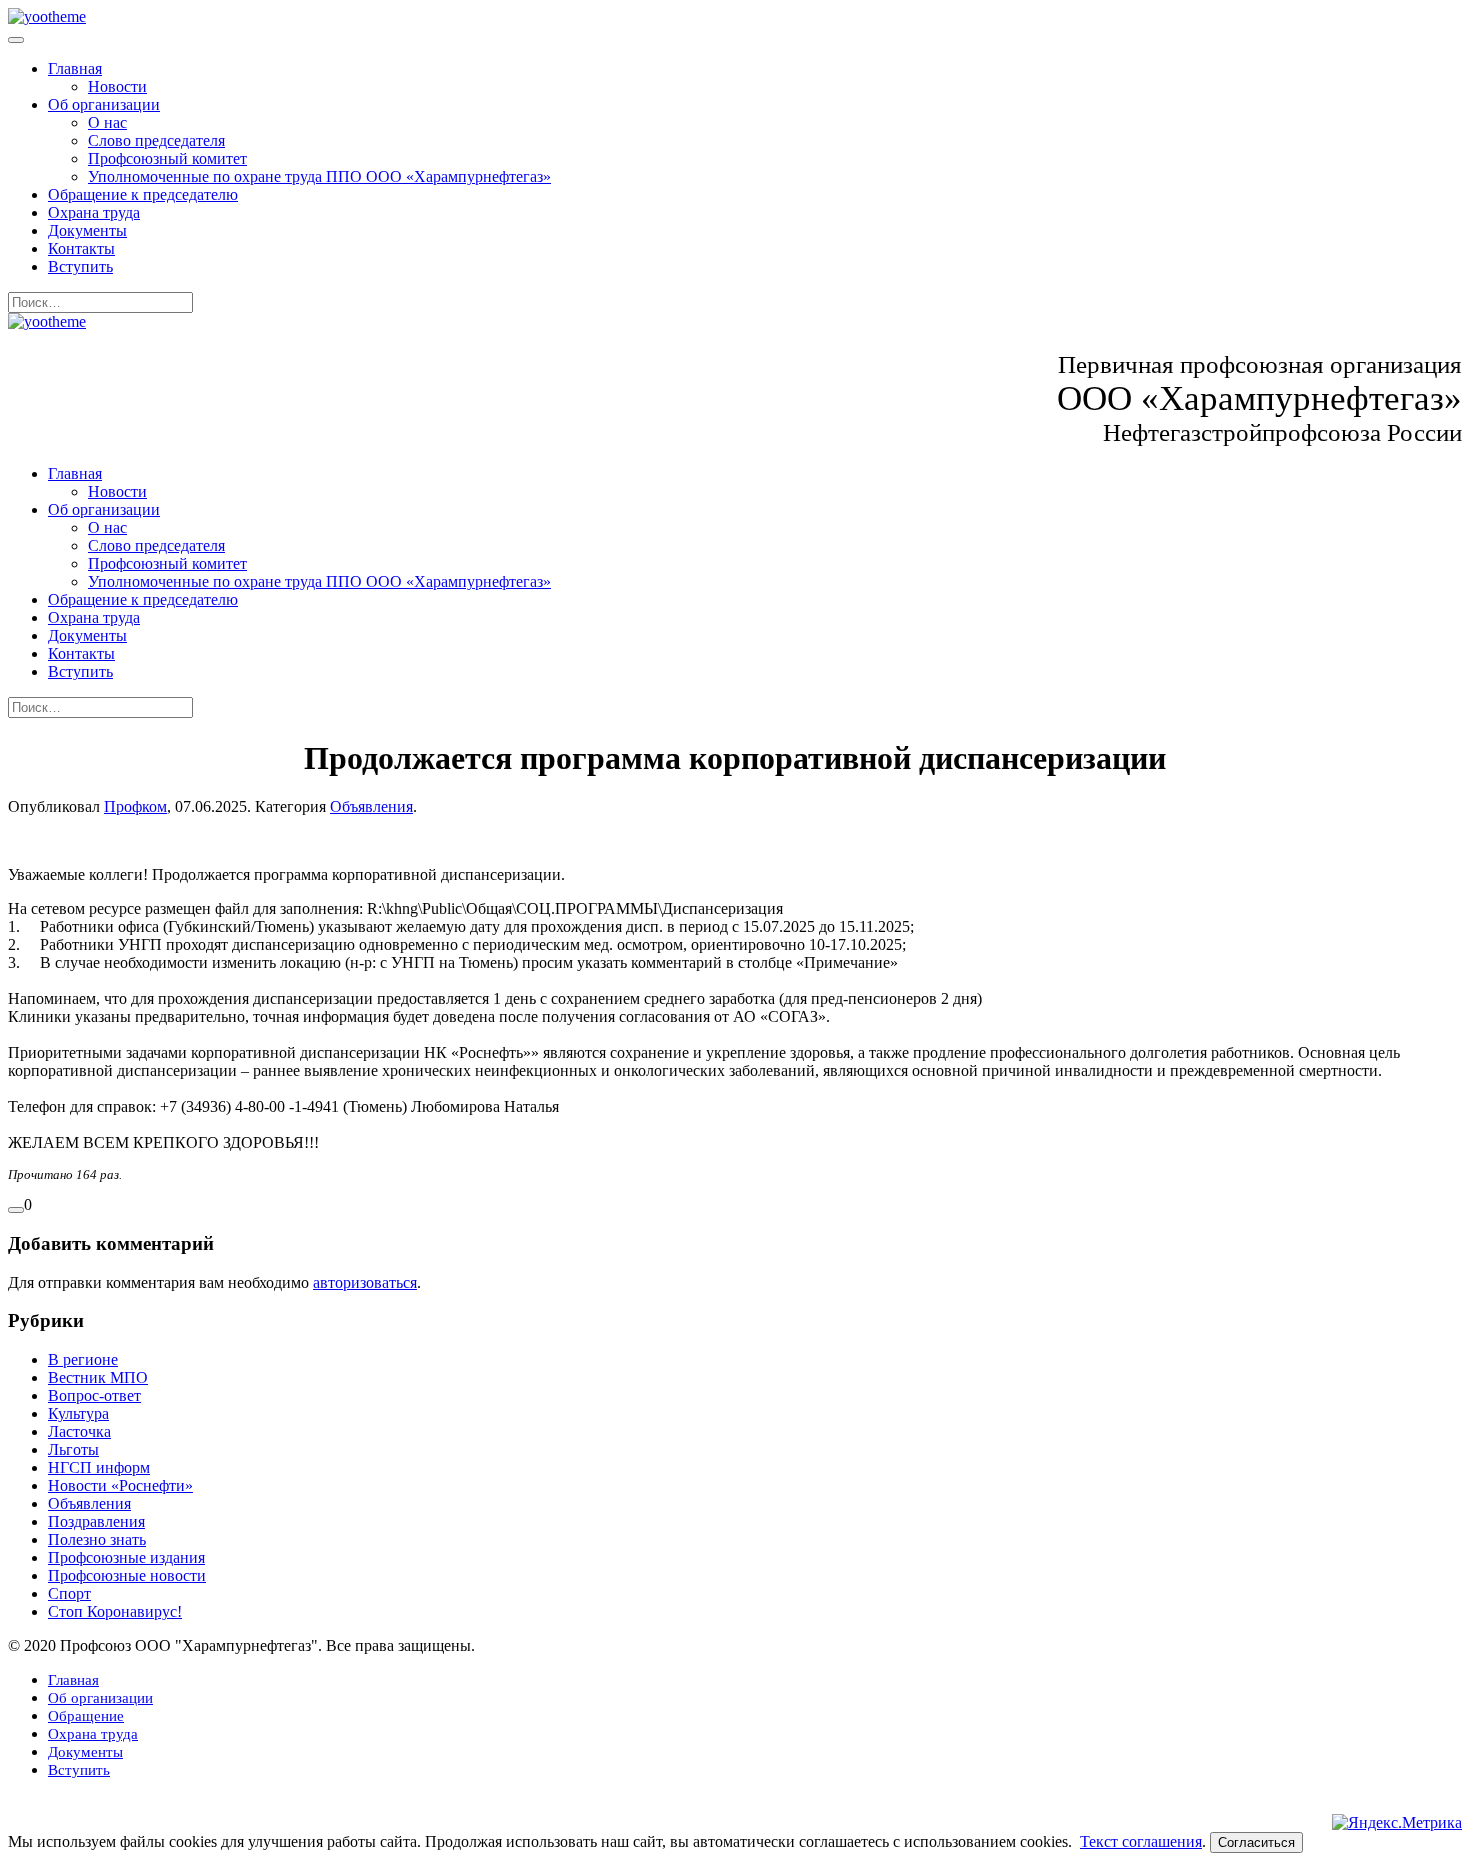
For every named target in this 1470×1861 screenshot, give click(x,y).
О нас (107, 122)
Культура (78, 1413)
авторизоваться (365, 1282)
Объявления (371, 806)
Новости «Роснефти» (120, 1485)
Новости (117, 86)
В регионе (83, 1359)
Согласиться (1256, 1842)
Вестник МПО (98, 1377)
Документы (87, 230)
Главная (75, 68)
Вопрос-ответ (94, 1395)
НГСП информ (99, 1467)
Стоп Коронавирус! (115, 1611)
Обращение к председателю (143, 194)
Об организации (104, 104)
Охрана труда (94, 212)
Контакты (81, 248)
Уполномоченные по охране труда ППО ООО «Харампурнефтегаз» (319, 176)
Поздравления (96, 1521)
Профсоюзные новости (127, 1575)
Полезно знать (97, 1539)
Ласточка (79, 1431)
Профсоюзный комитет (167, 158)
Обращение (86, 1716)
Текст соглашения (1141, 1841)
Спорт (69, 1593)
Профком (135, 806)
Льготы (73, 1449)
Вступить (80, 266)
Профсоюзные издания (126, 1557)
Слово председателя (156, 140)
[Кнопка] (16, 1210)
